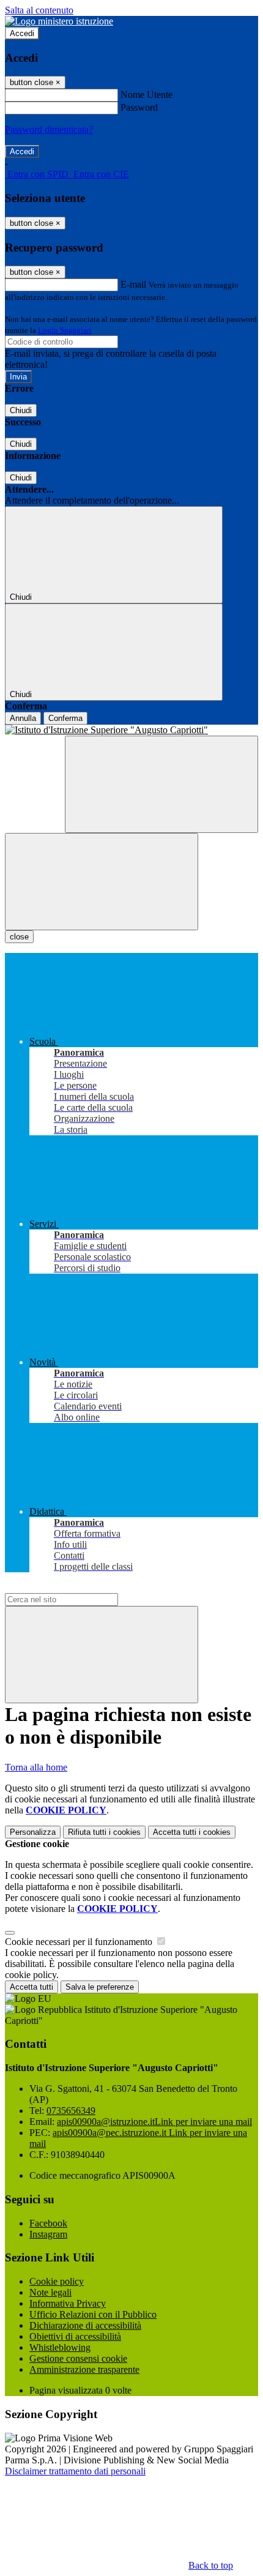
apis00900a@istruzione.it (154, 2122)
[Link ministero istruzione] (59, 21)
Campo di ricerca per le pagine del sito (79, 1587)
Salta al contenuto (39, 10)
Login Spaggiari (65, 330)
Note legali (50, 2292)
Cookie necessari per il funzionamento (80, 1942)
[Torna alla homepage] (131, 730)
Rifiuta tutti (104, 1832)
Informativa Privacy (68, 2303)
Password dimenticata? (49, 129)
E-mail (133, 284)
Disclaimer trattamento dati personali (75, 2471)
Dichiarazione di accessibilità (85, 2325)
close (19, 937)
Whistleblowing (60, 2347)
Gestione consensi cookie (78, 2358)
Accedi (22, 33)
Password (139, 107)
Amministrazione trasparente (84, 2369)
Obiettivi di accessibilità (75, 2336)
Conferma (65, 718)
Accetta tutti (192, 1832)
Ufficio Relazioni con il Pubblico (93, 2314)
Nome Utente (146, 95)
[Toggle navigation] (102, 882)
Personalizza (33, 1832)
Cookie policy (57, 2281)
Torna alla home (36, 1767)
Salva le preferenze (100, 1987)
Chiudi (21, 410)
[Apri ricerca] (161, 784)
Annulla (23, 718)
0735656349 (71, 2111)
